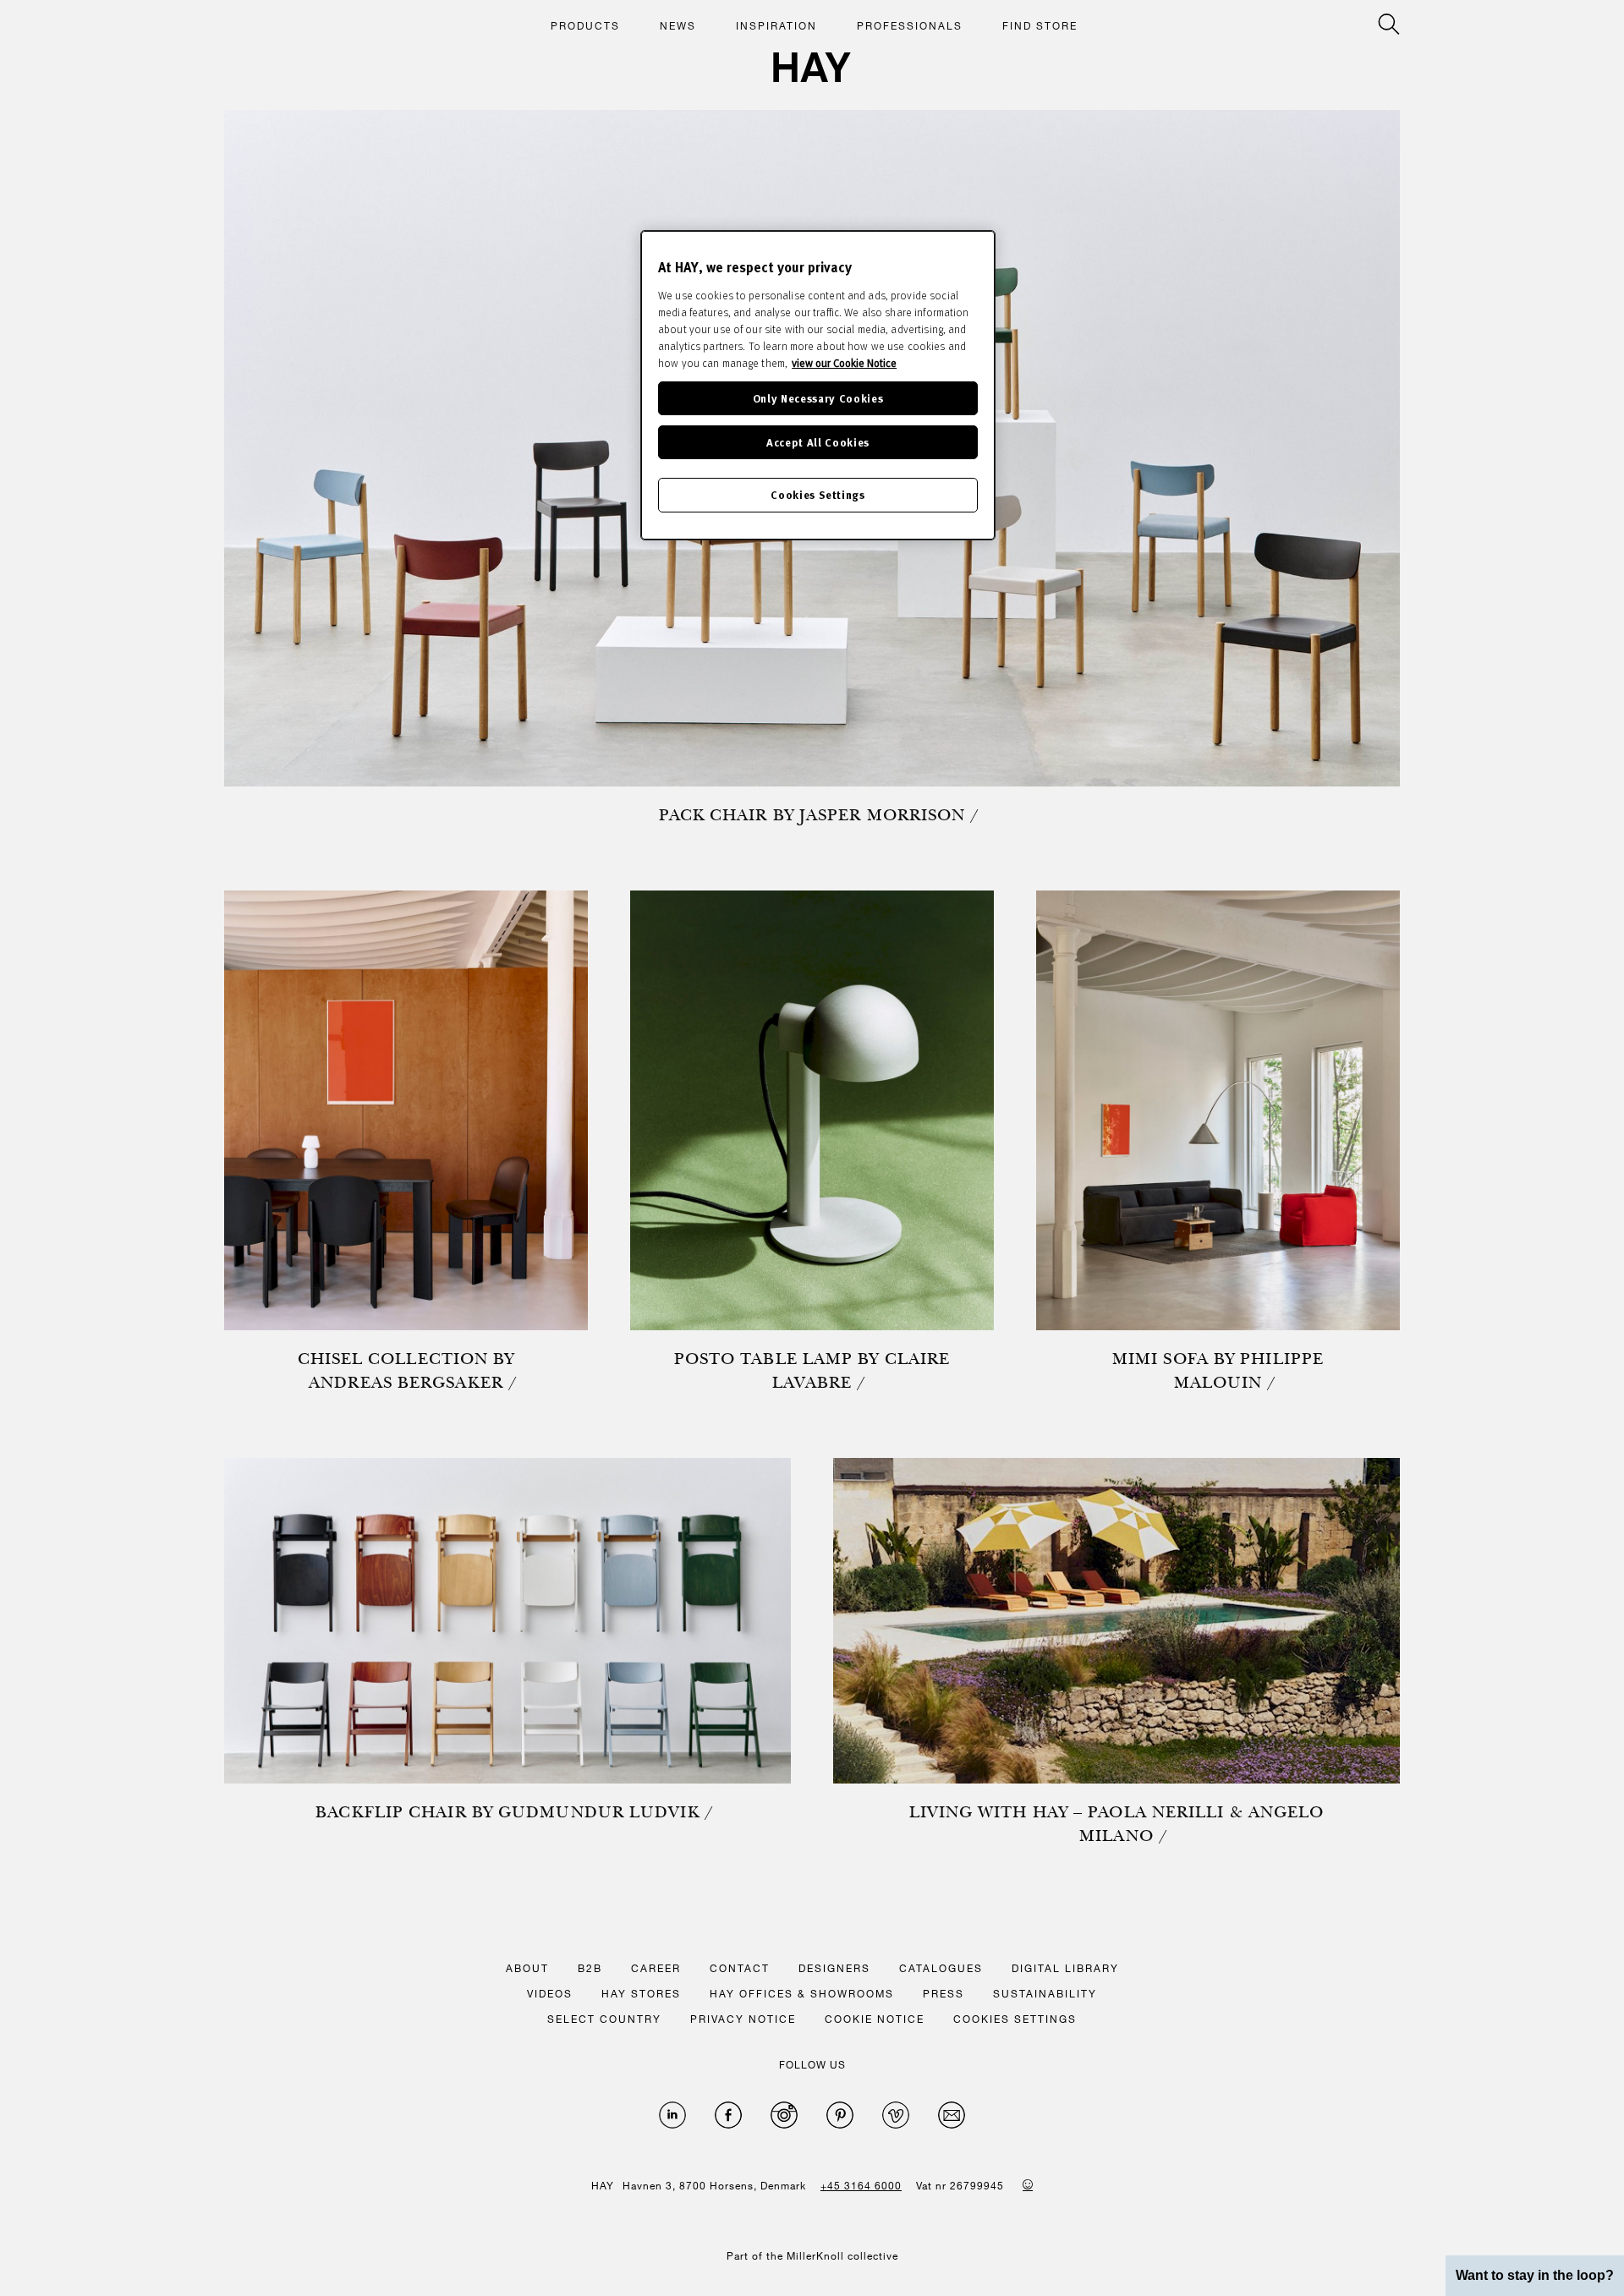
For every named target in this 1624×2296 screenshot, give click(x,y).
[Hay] (812, 67)
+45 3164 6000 (861, 2185)
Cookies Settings (817, 494)
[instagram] (784, 2115)
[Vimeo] (896, 2115)
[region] (818, 385)
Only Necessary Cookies (818, 398)
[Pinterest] (840, 2115)
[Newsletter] (952, 2115)
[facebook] (728, 2115)
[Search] (1389, 24)
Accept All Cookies (818, 442)
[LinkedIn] (672, 2115)
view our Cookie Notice (844, 363)
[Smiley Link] (1028, 2184)
